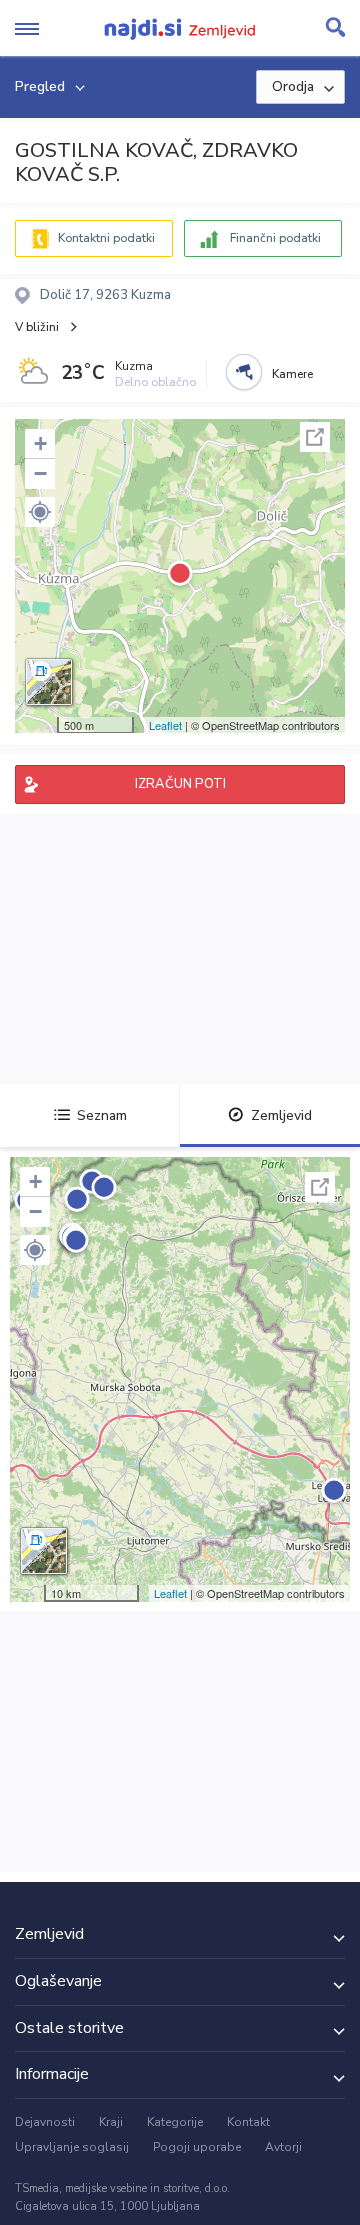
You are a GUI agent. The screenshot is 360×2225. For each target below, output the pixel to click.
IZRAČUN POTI (180, 784)
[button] (40, 512)
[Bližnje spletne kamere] (244, 372)
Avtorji (283, 2147)
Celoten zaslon (315, 437)
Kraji (111, 2122)
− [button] (40, 473)
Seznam (102, 1115)
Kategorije (175, 2122)
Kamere (292, 374)
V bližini (37, 327)
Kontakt (248, 2122)
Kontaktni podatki (106, 238)
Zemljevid (281, 1115)
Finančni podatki (275, 238)
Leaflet (165, 725)
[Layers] (49, 682)
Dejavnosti (45, 2122)
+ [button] (40, 443)
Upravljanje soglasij (72, 2147)
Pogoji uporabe (197, 2147)
